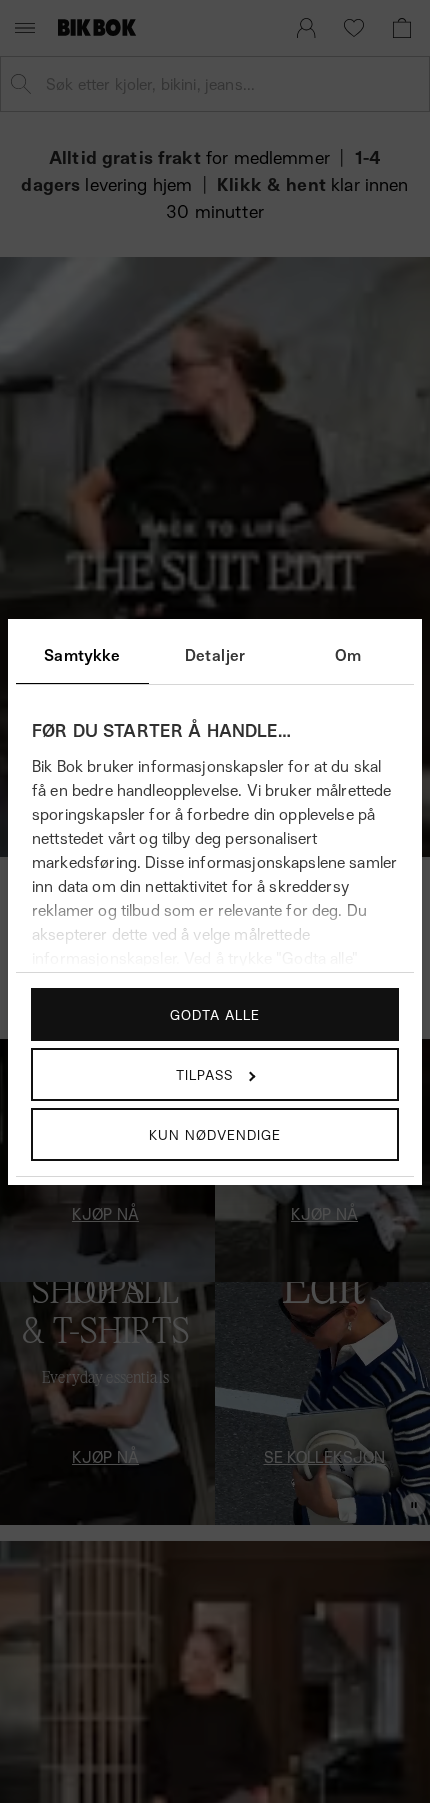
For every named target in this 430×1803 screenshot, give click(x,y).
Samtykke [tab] (82, 655)
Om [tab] (348, 655)
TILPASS (204, 1074)
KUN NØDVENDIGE (215, 1134)
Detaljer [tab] (215, 655)
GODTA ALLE (215, 1014)
